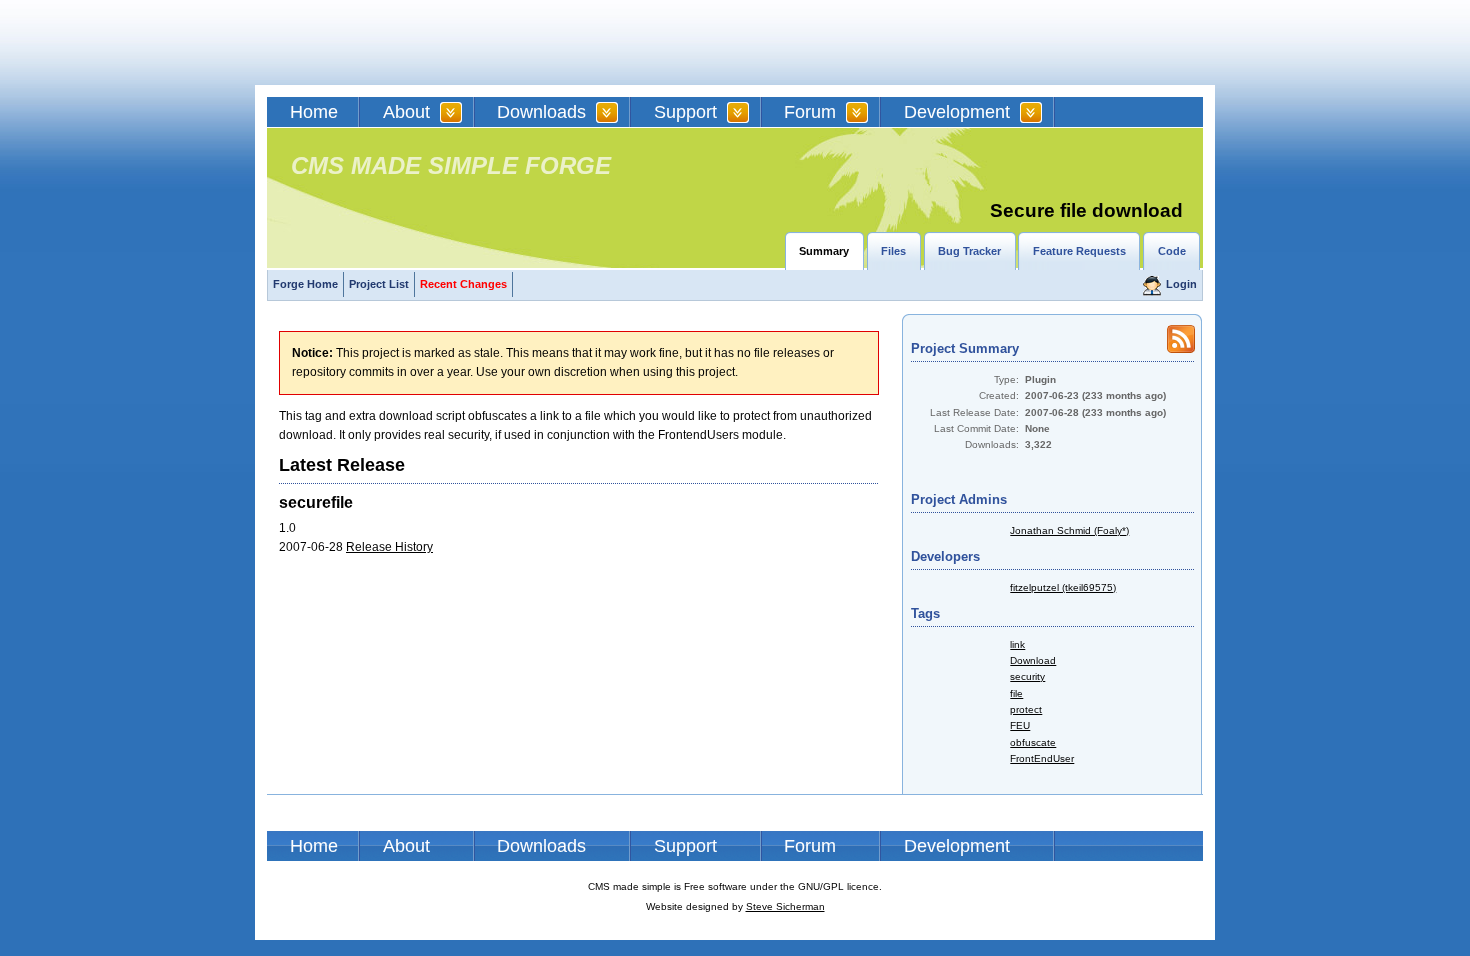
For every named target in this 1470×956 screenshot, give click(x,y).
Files (893, 251)
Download (1033, 660)
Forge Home (305, 284)
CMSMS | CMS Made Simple (410, 42)
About (406, 112)
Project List (379, 284)
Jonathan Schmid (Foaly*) (1069, 530)
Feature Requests (1079, 251)
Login (1181, 284)
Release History (389, 547)
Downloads (541, 112)
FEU (1020, 725)
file (1016, 693)
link (1017, 644)
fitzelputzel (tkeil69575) (1063, 587)
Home (314, 112)
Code (1172, 251)
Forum (810, 112)
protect (1026, 709)
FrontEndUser (1042, 758)
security (1027, 676)
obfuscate (1033, 742)
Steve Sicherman (785, 906)
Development (957, 112)
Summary (824, 251)
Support (685, 112)
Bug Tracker (969, 251)
